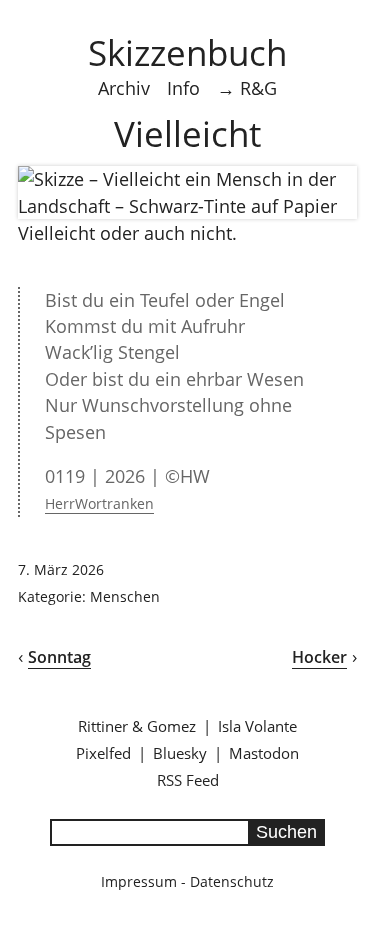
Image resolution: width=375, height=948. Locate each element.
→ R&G (247, 88)
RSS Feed (188, 780)
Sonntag (59, 657)
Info (183, 88)
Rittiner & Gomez (137, 726)
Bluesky (180, 753)
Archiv (124, 88)
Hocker (319, 657)
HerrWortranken (99, 503)
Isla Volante (257, 726)
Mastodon (264, 753)
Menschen (125, 596)
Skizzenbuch (187, 52)
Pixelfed (103, 753)
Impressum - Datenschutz (187, 881)
